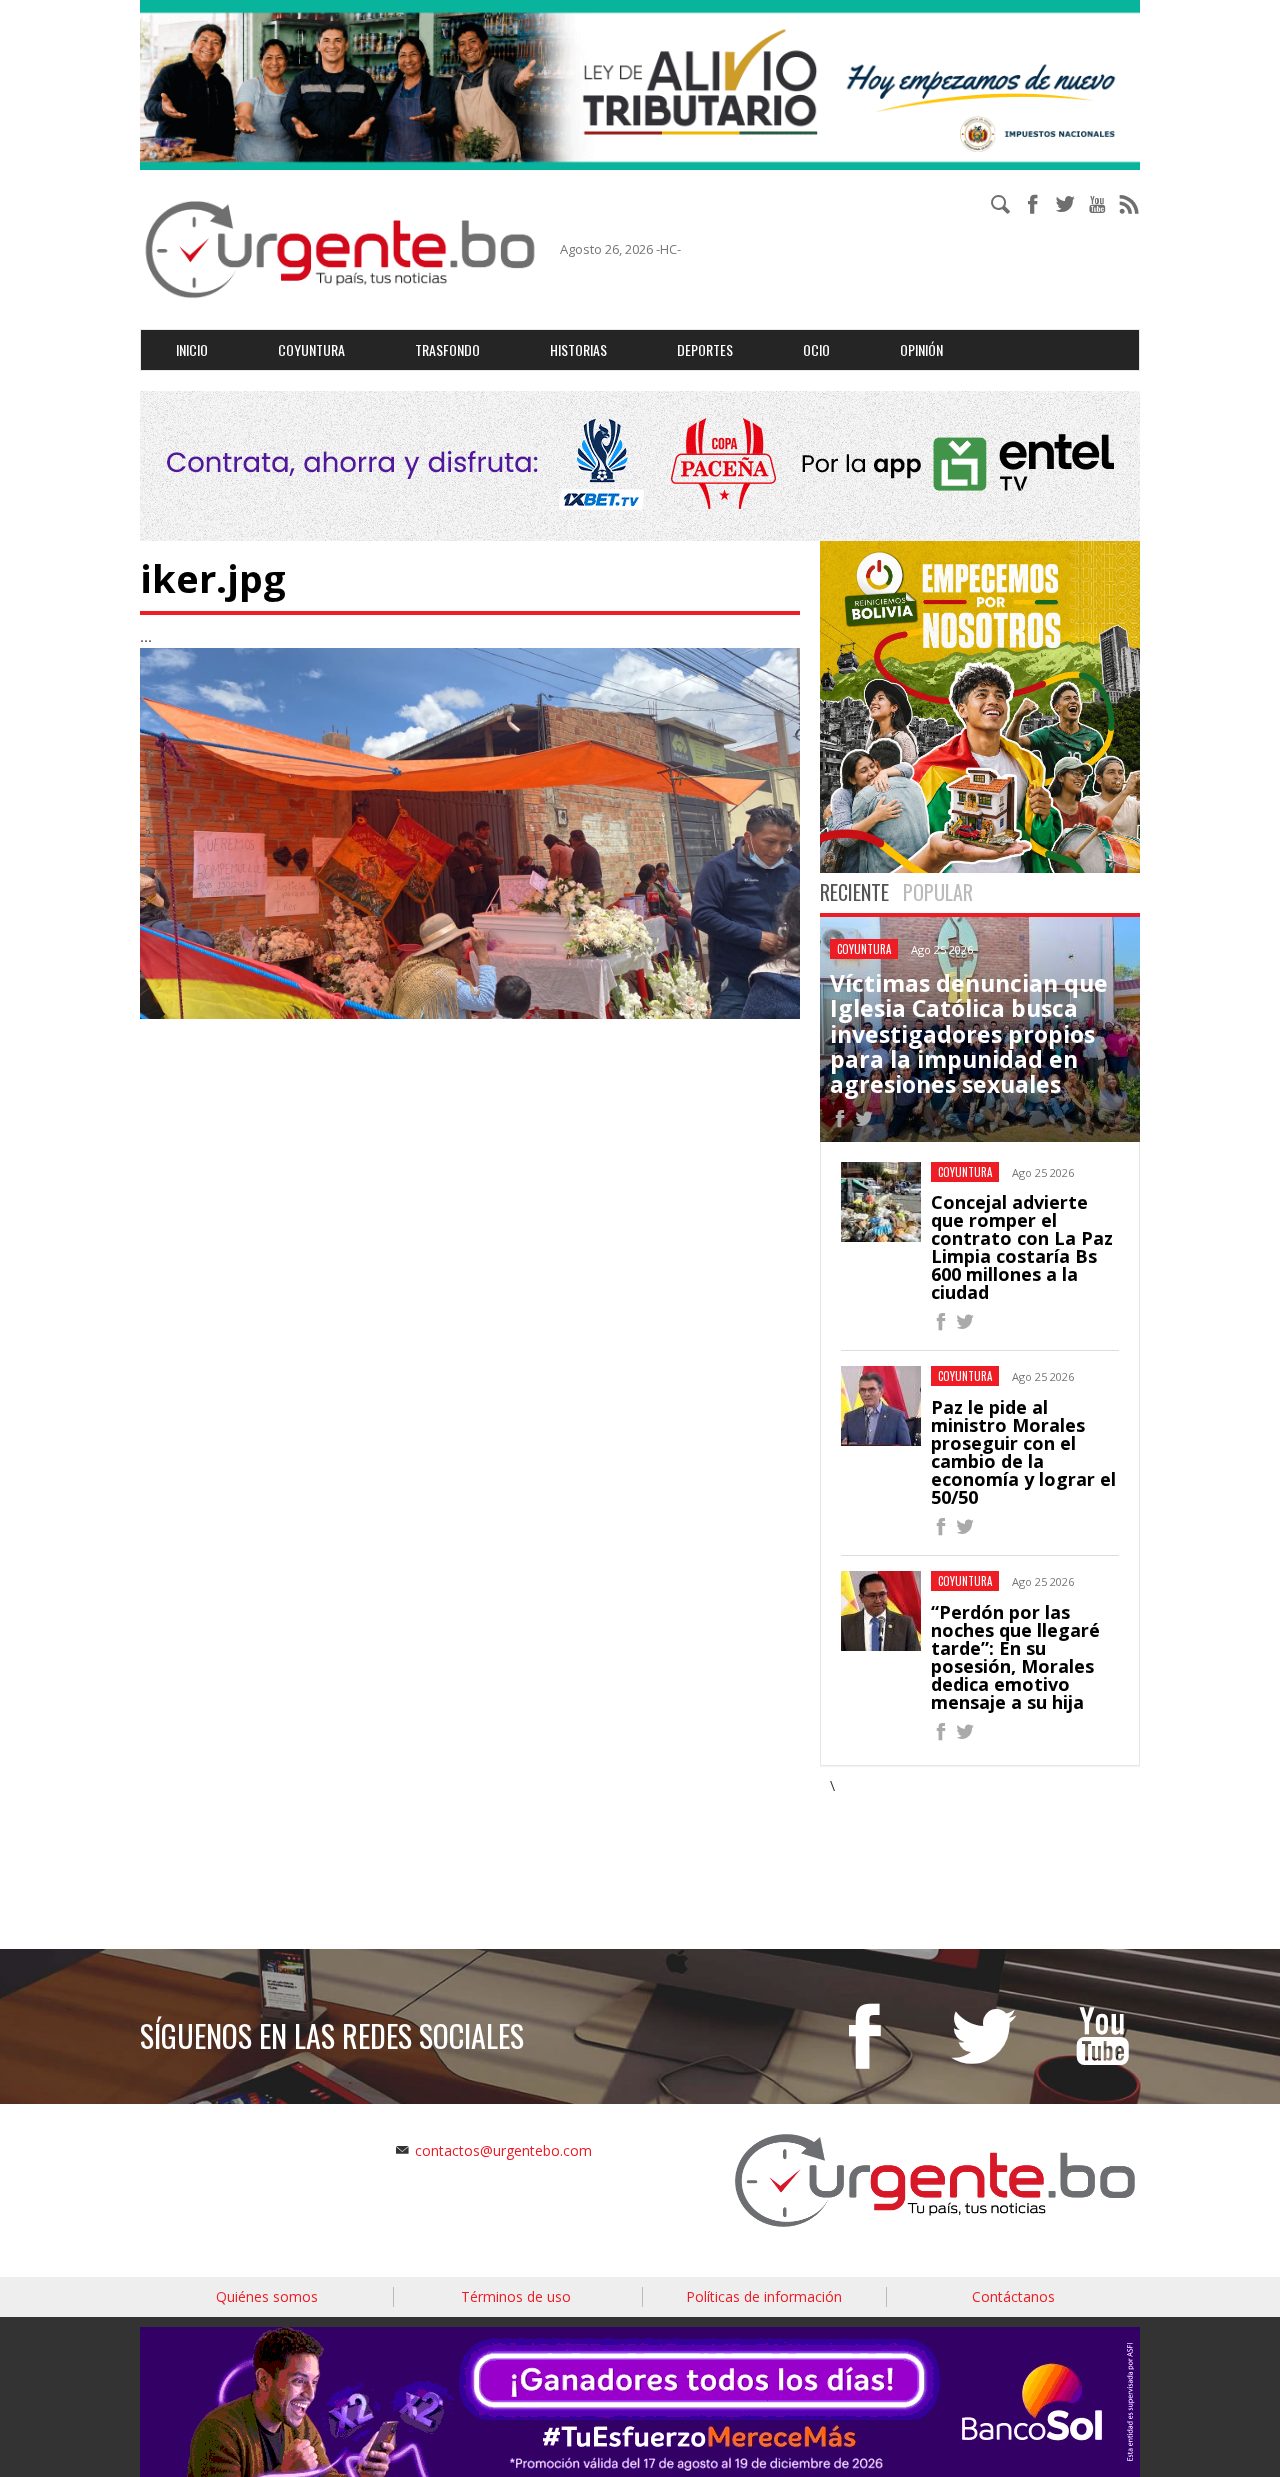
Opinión (921, 349)
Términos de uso (516, 2296)
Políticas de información (764, 2296)
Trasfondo (447, 349)
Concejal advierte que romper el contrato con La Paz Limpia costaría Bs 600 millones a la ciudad (1022, 1247)
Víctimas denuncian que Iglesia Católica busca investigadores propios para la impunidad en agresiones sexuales (969, 1033)
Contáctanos (1013, 2296)
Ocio (816, 349)
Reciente (854, 892)
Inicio (192, 349)
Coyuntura (311, 349)
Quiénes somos (267, 2296)
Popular (938, 892)
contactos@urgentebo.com (503, 2150)
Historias (578, 349)
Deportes (705, 349)
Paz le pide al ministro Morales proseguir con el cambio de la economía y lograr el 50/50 (1023, 1452)
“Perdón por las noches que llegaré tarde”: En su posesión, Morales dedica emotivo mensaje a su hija (1015, 1657)
